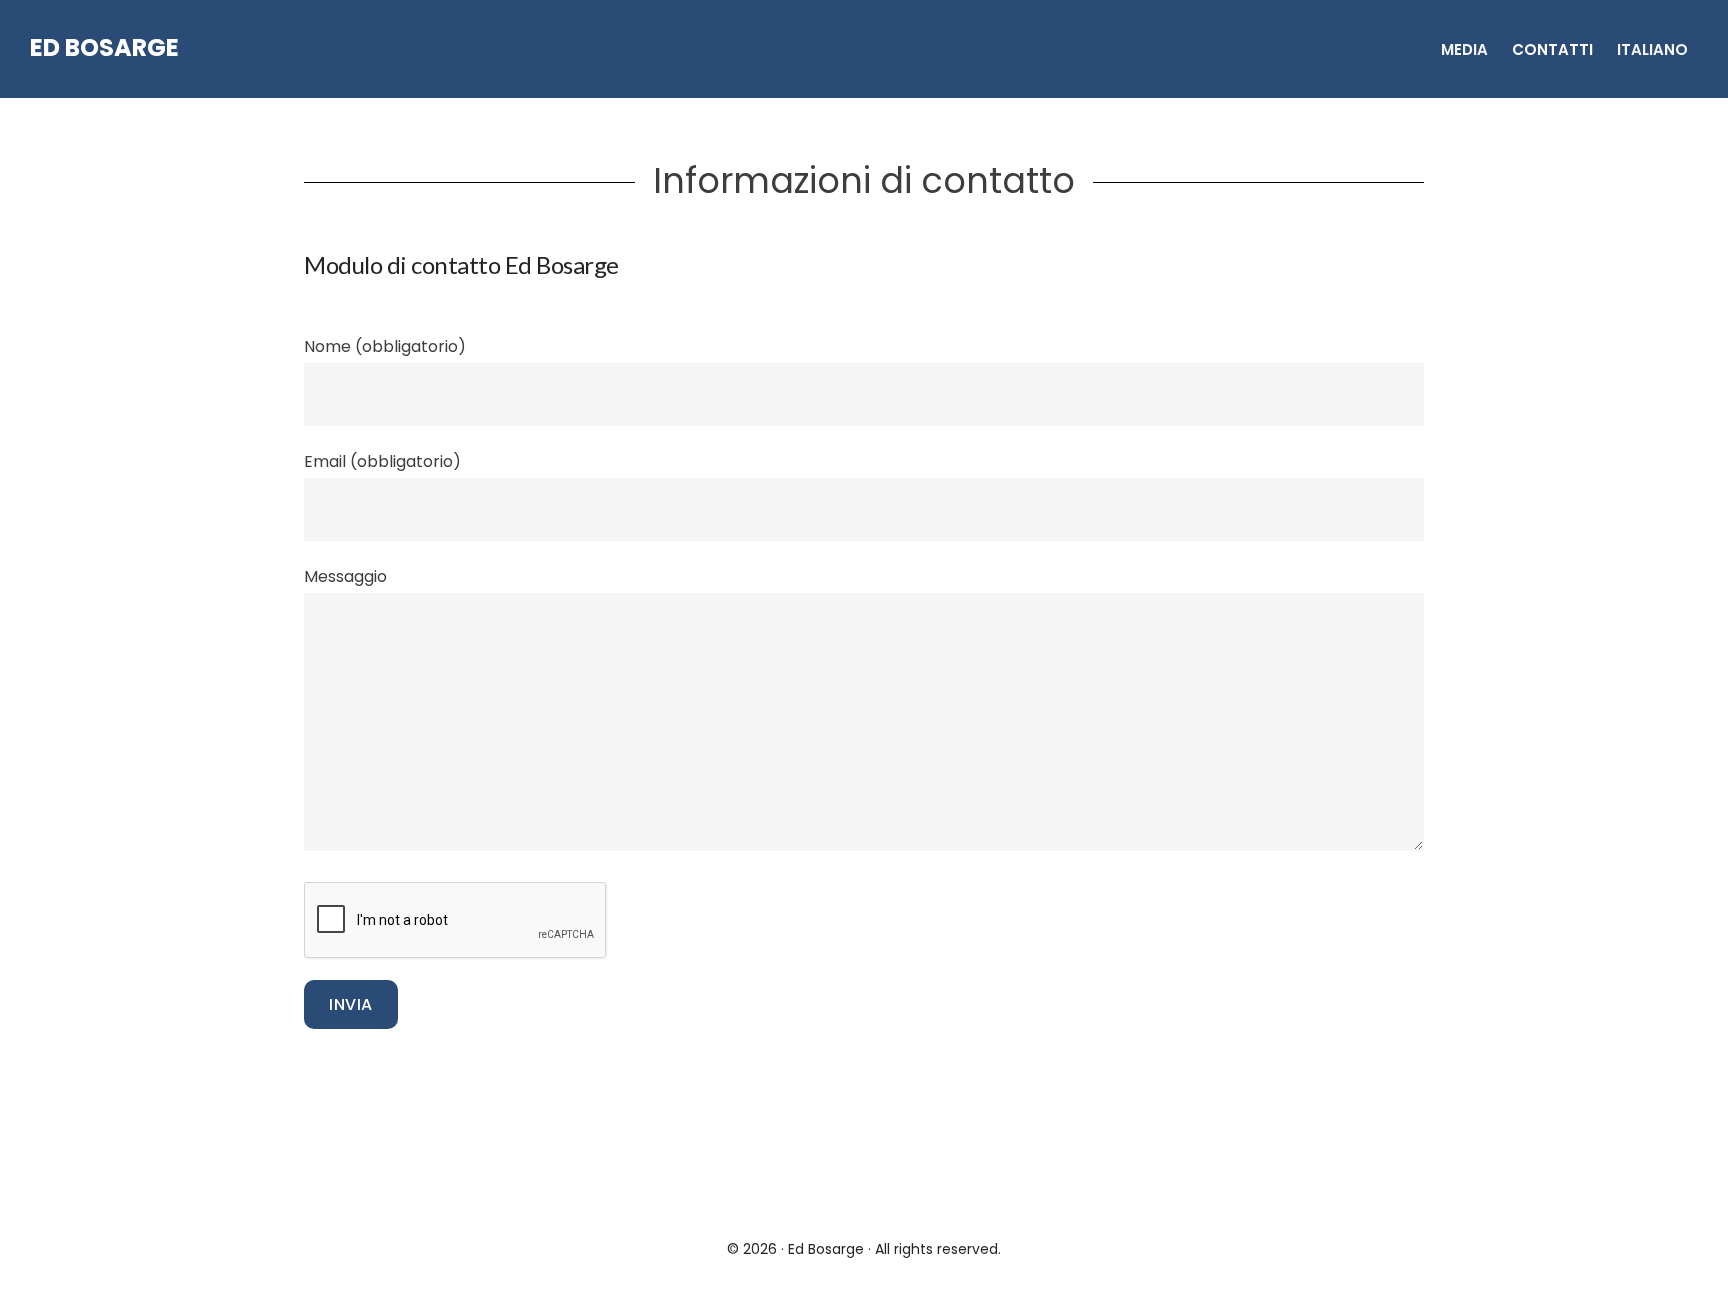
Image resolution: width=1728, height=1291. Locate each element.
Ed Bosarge (104, 47)
